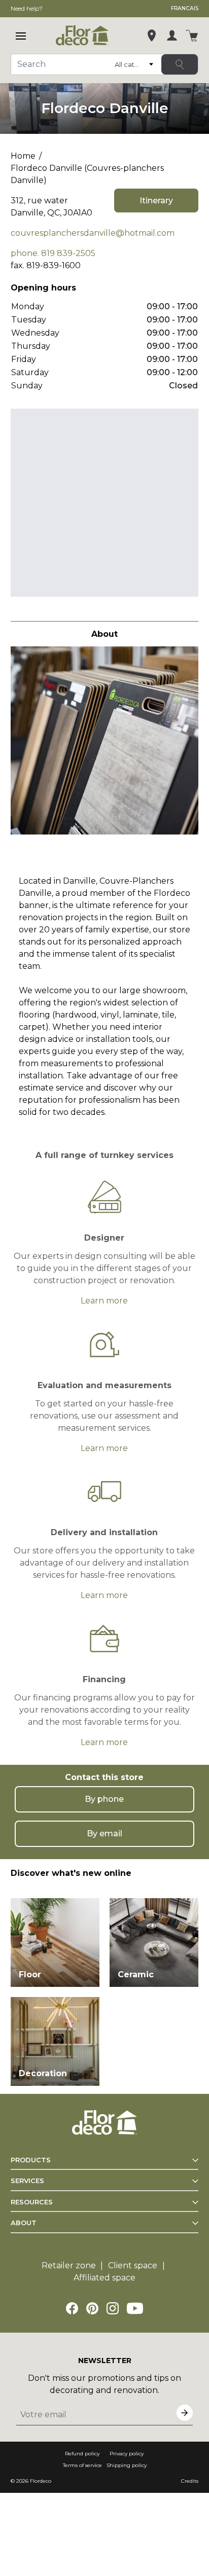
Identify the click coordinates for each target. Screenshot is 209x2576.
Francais (185, 8)
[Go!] (180, 64)
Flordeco (41, 2481)
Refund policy (82, 2454)
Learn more (104, 1301)
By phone (104, 1799)
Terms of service (82, 2465)
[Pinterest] (92, 2308)
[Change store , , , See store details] (152, 35)
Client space (133, 2265)
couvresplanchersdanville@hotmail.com (93, 233)
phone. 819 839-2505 (53, 253)
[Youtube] (135, 2308)
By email (104, 1834)
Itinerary (156, 201)
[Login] (172, 35)
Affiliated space (104, 2278)
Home (23, 156)
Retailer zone (69, 2265)
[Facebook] (72, 2308)
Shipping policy (127, 2465)
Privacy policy (127, 2454)
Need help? (27, 8)
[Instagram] (113, 2308)
